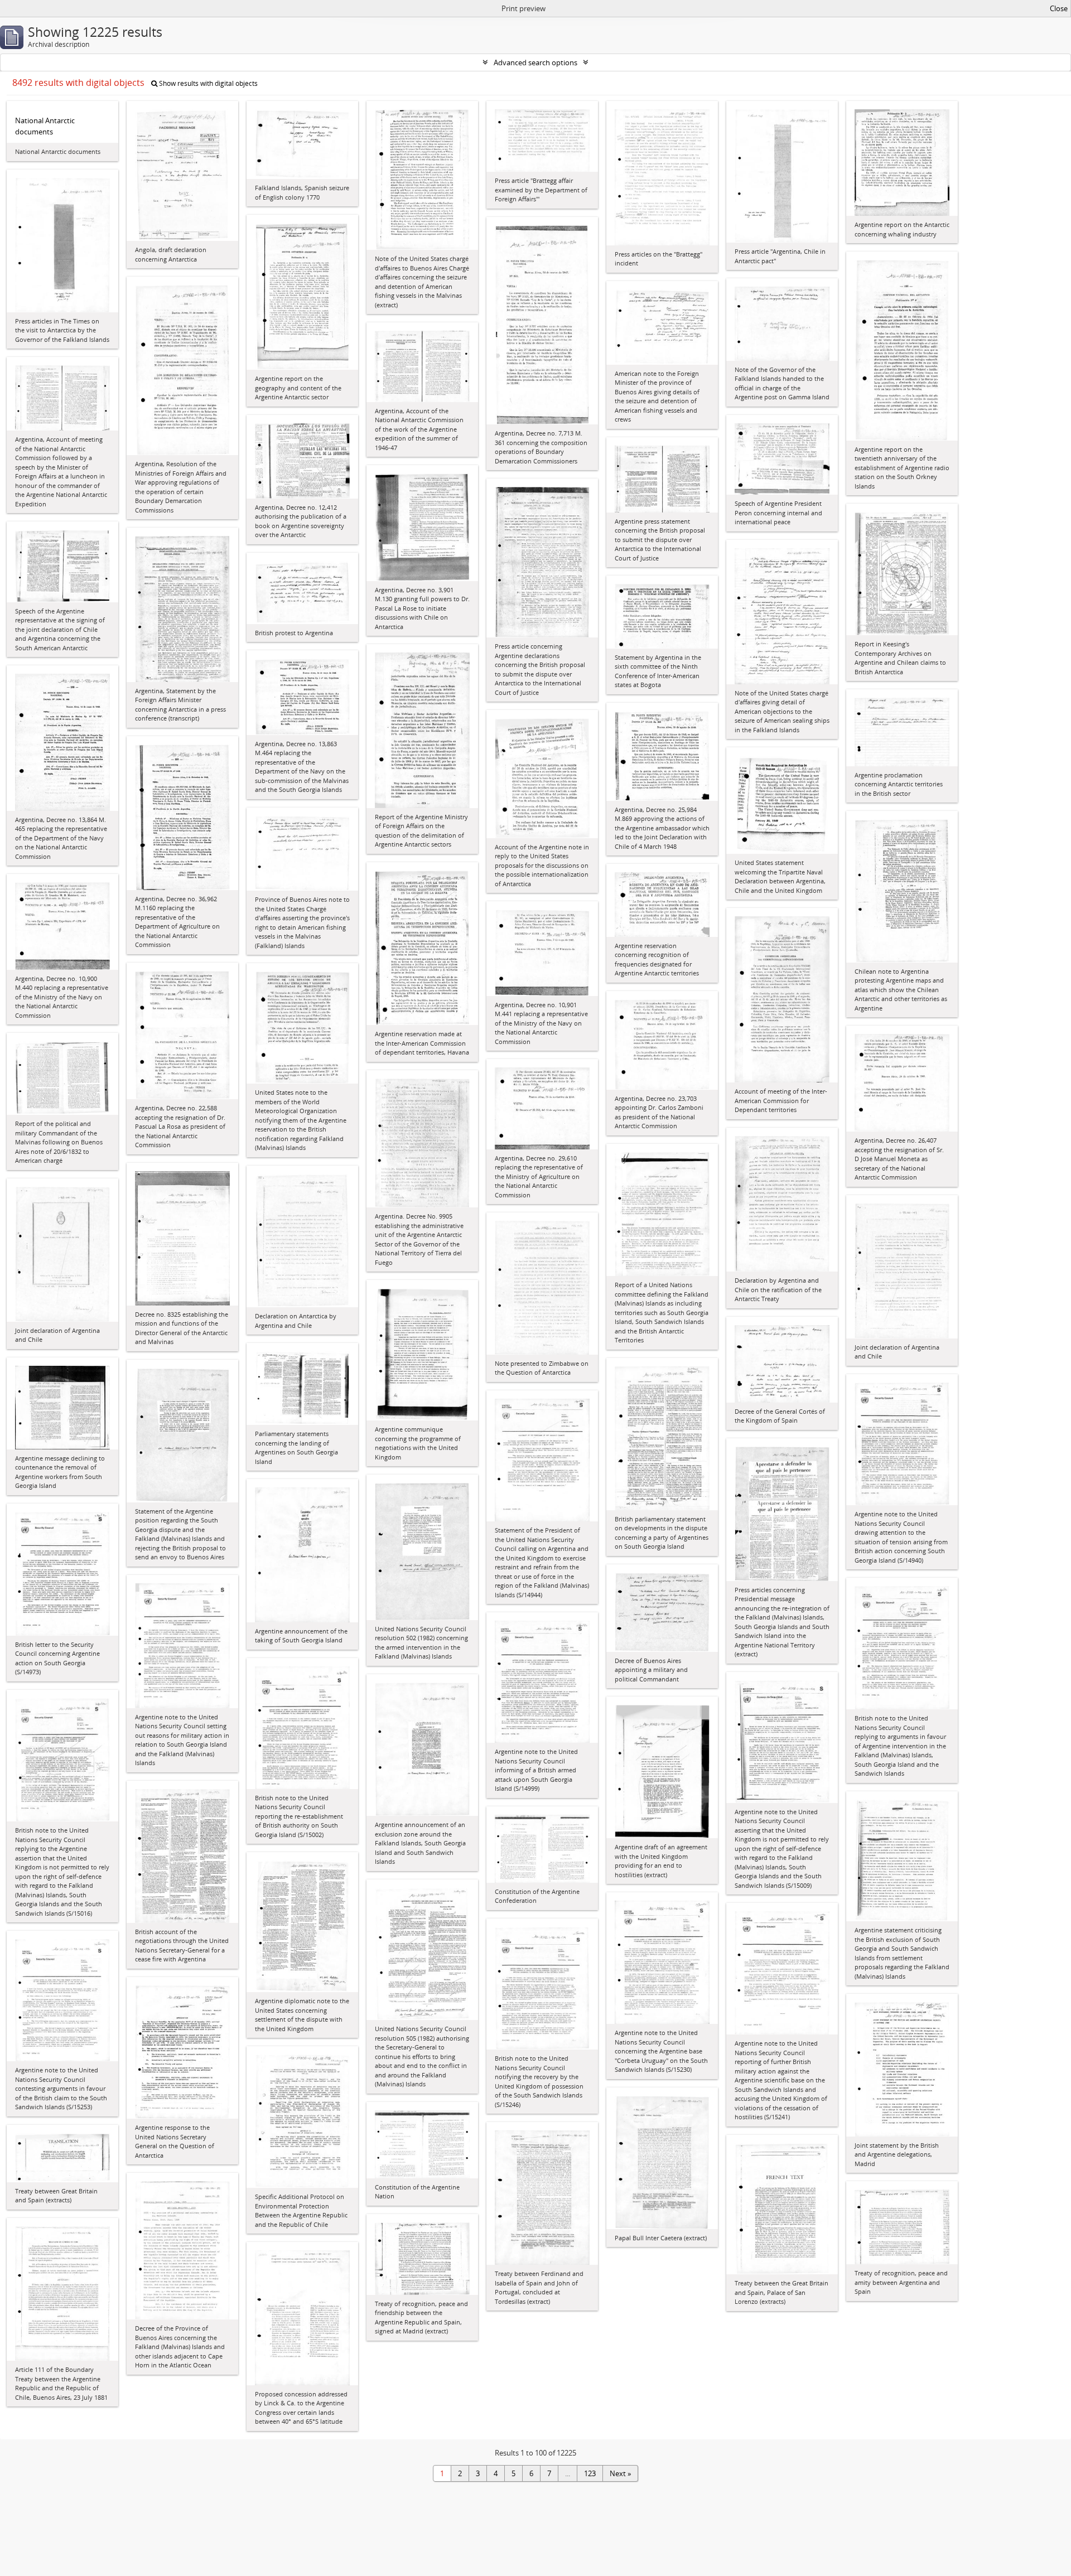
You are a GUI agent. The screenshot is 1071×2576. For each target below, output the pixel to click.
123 (590, 2473)
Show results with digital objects (208, 83)
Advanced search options (535, 62)
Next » (620, 2473)
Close (1059, 8)
